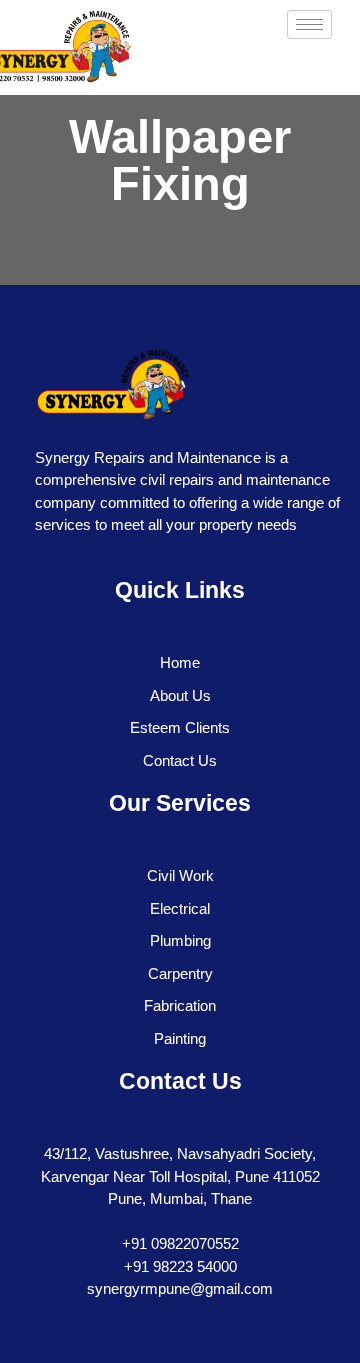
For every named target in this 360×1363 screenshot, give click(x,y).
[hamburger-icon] (309, 24)
